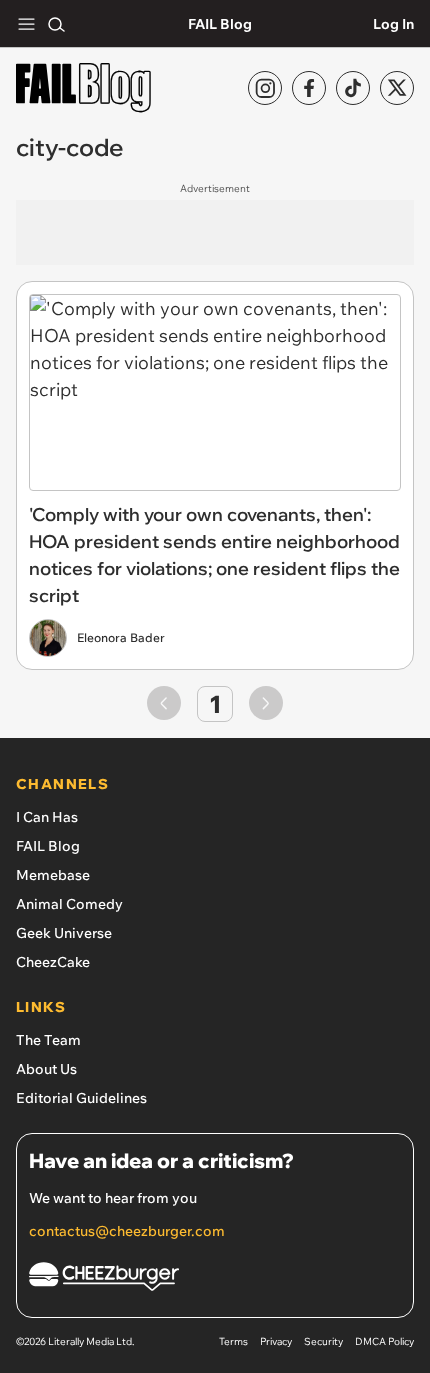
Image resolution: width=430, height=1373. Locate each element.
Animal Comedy (69, 904)
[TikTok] (353, 88)
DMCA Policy (384, 1341)
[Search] (56, 24)
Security (323, 1341)
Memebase (53, 875)
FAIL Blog (220, 24)
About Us (46, 1069)
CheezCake (53, 962)
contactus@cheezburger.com (127, 1231)
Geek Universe (64, 933)
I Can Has (47, 817)
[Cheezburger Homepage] (215, 1279)
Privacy (276, 1341)
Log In (393, 24)
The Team (48, 1040)
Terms (233, 1341)
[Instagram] (265, 88)
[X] (397, 88)
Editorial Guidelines (81, 1098)
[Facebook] (309, 88)
